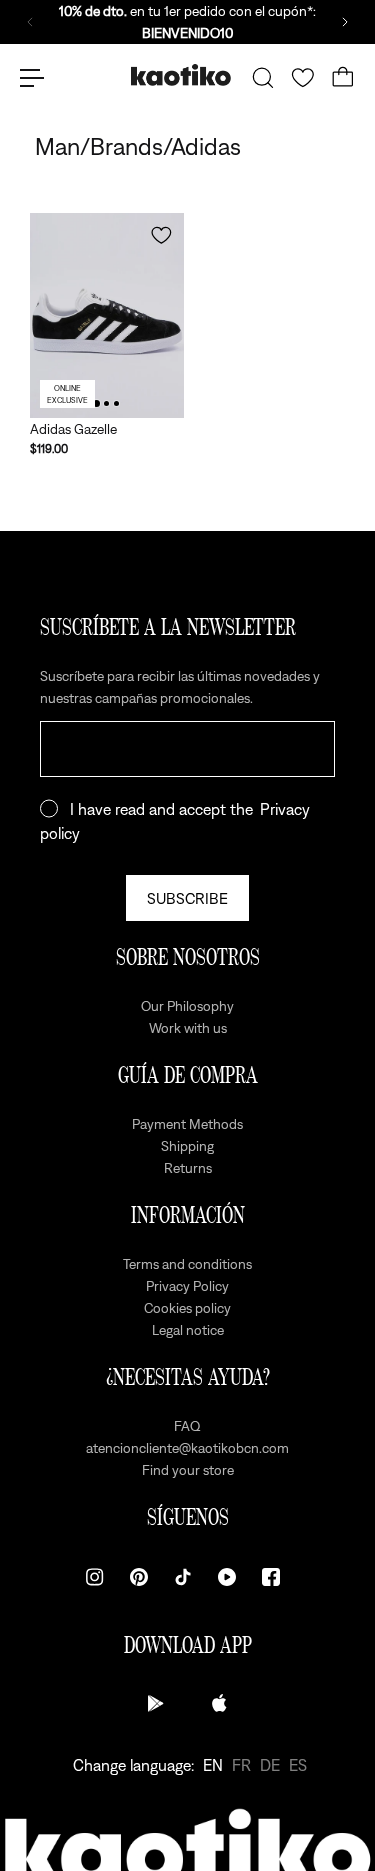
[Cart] (343, 78)
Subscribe (187, 898)
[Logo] (181, 77)
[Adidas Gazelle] (107, 315)
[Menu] (32, 78)
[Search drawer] (263, 78)
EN (213, 1765)
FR (241, 1765)
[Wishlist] (303, 78)
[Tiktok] (183, 1577)
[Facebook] (271, 1577)
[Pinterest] (139, 1577)
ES (298, 1765)
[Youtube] (227, 1577)
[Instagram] (95, 1577)
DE (270, 1765)
